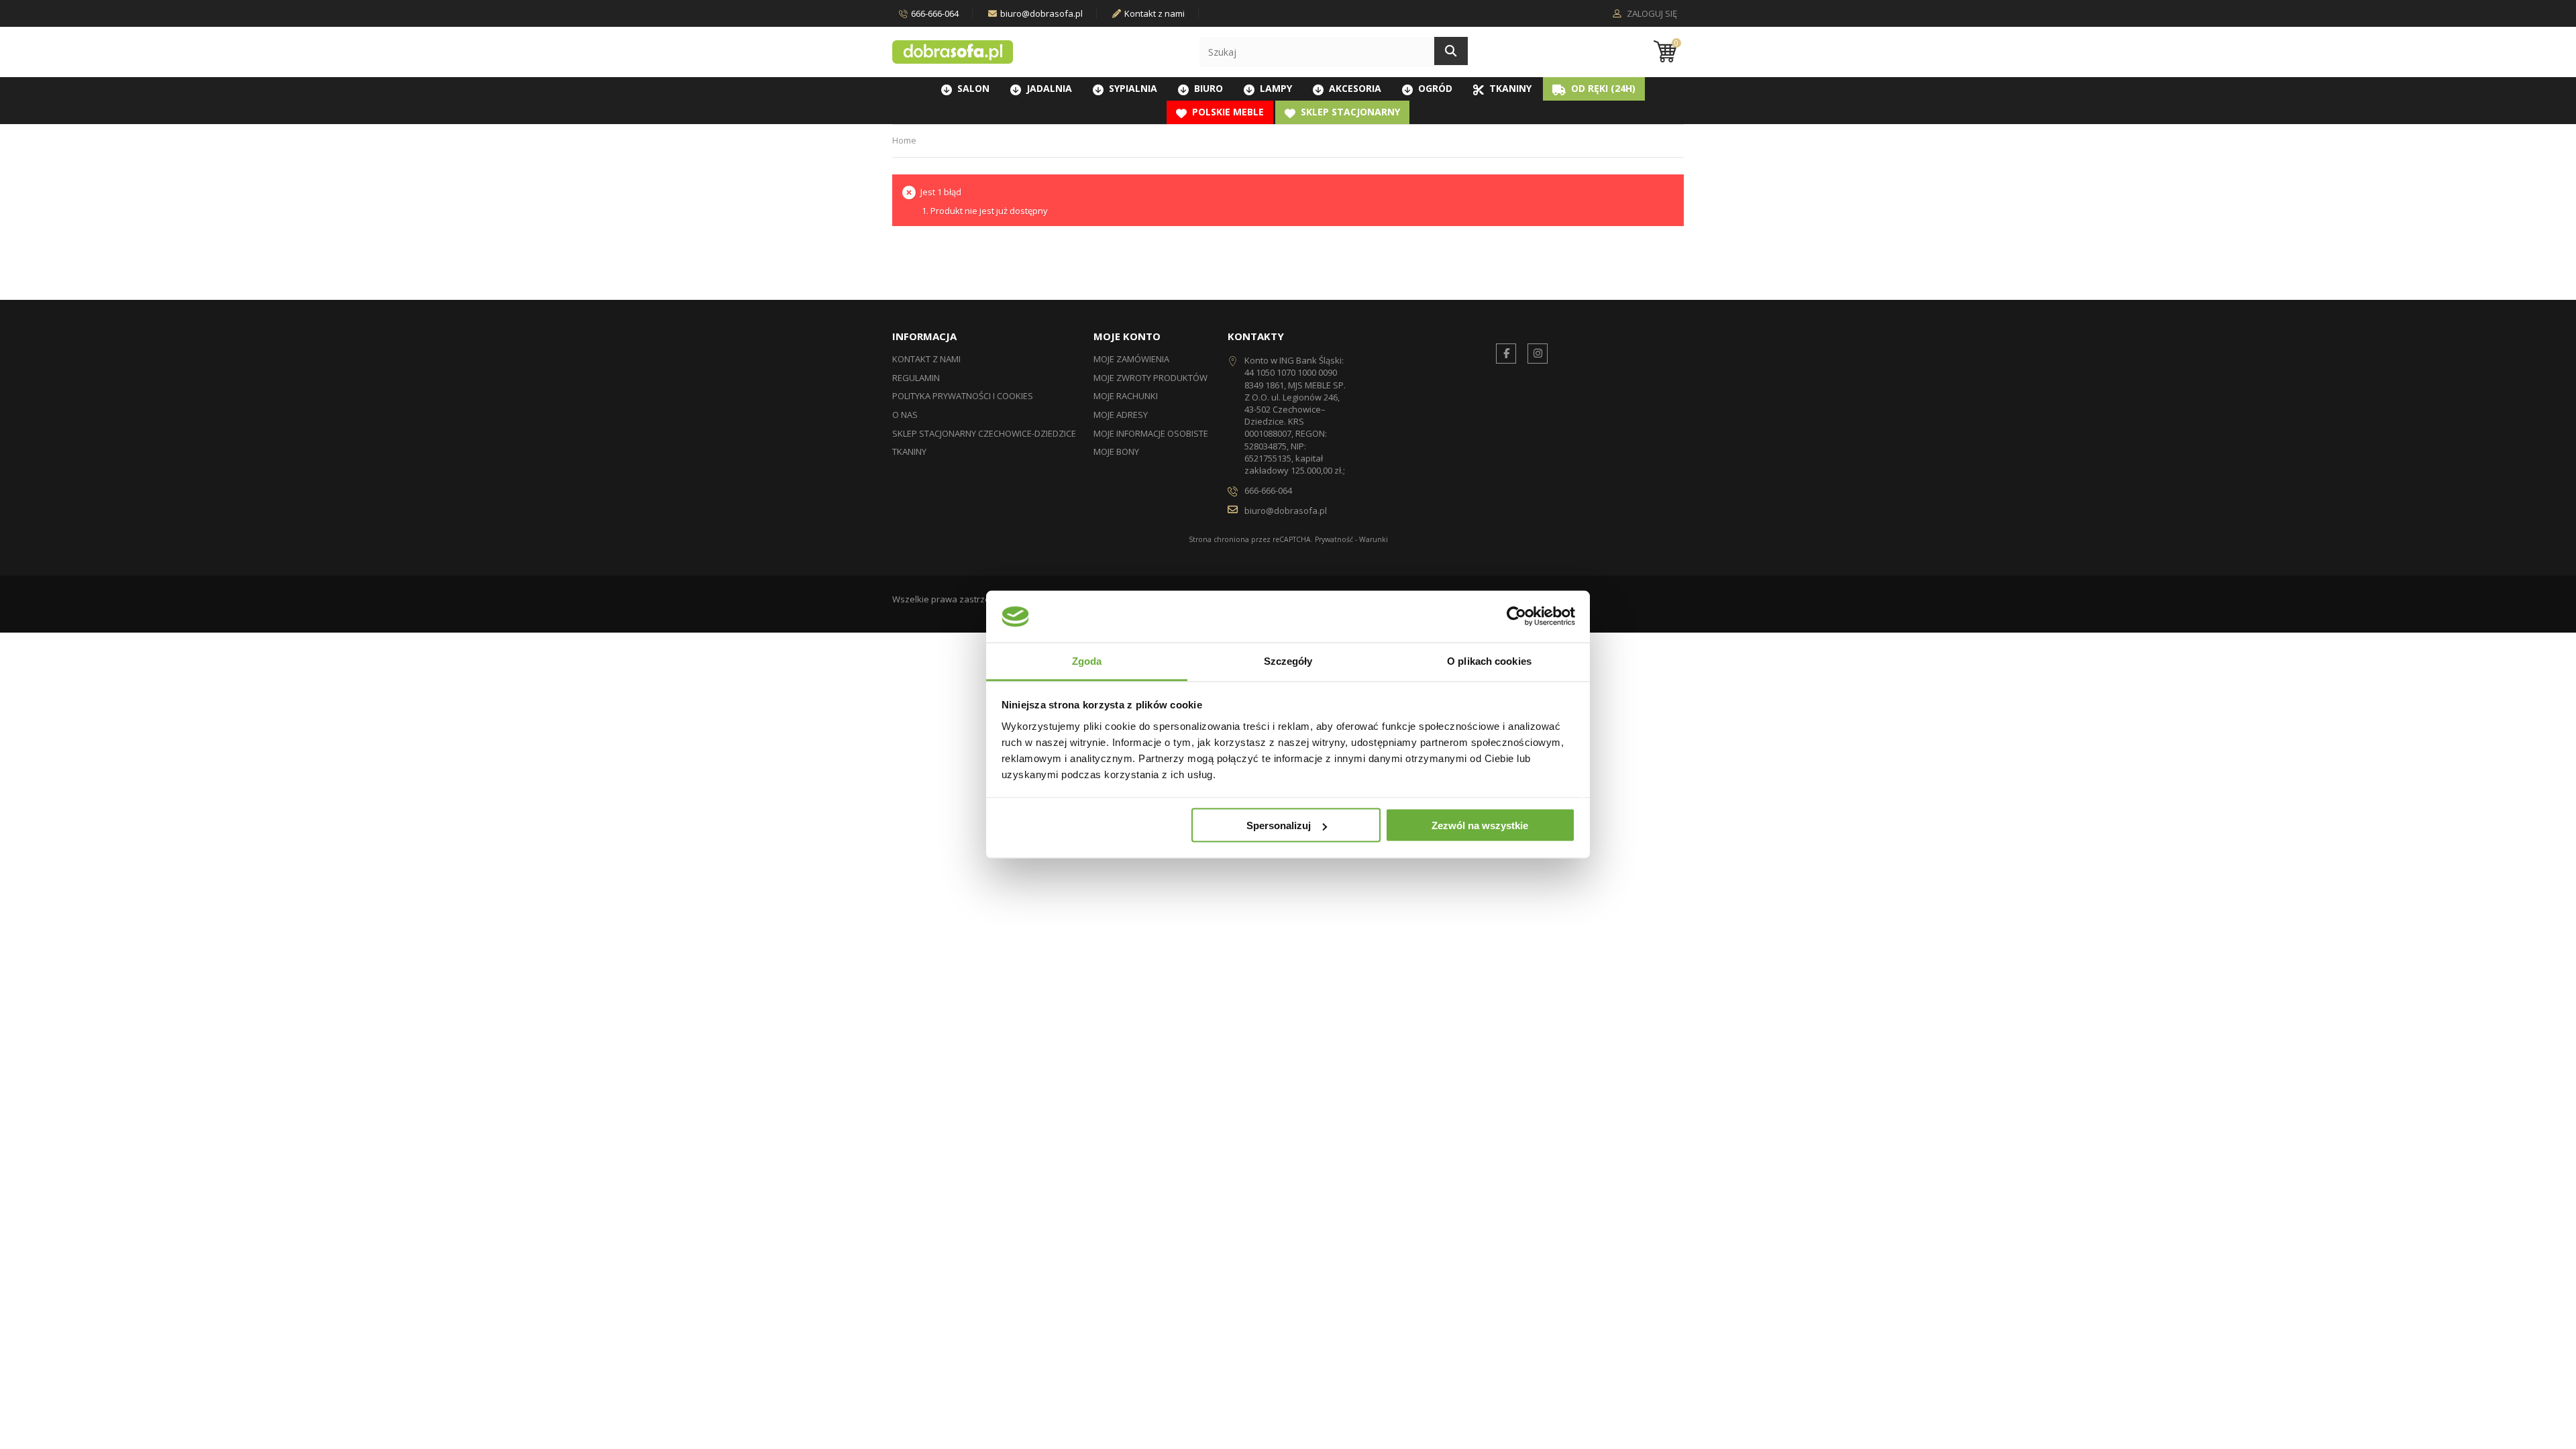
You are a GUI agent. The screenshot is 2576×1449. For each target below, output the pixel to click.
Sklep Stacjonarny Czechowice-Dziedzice (984, 433)
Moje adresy (1121, 415)
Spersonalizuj (1279, 825)
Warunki (1374, 539)
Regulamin (916, 378)
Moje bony (1116, 451)
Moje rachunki (1126, 396)
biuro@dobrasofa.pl (1041, 13)
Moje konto (1127, 336)
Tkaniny (909, 451)
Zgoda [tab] (1087, 660)
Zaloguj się (1651, 14)
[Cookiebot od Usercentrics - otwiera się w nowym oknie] (1516, 616)
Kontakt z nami (1155, 13)
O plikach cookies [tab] (1489, 660)
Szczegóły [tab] (1288, 660)
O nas (905, 415)
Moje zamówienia (1131, 359)
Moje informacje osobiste (1151, 433)
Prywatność (1334, 539)
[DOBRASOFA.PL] (953, 52)
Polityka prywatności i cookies (963, 396)
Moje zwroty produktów (1150, 378)
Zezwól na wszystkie (1480, 825)
